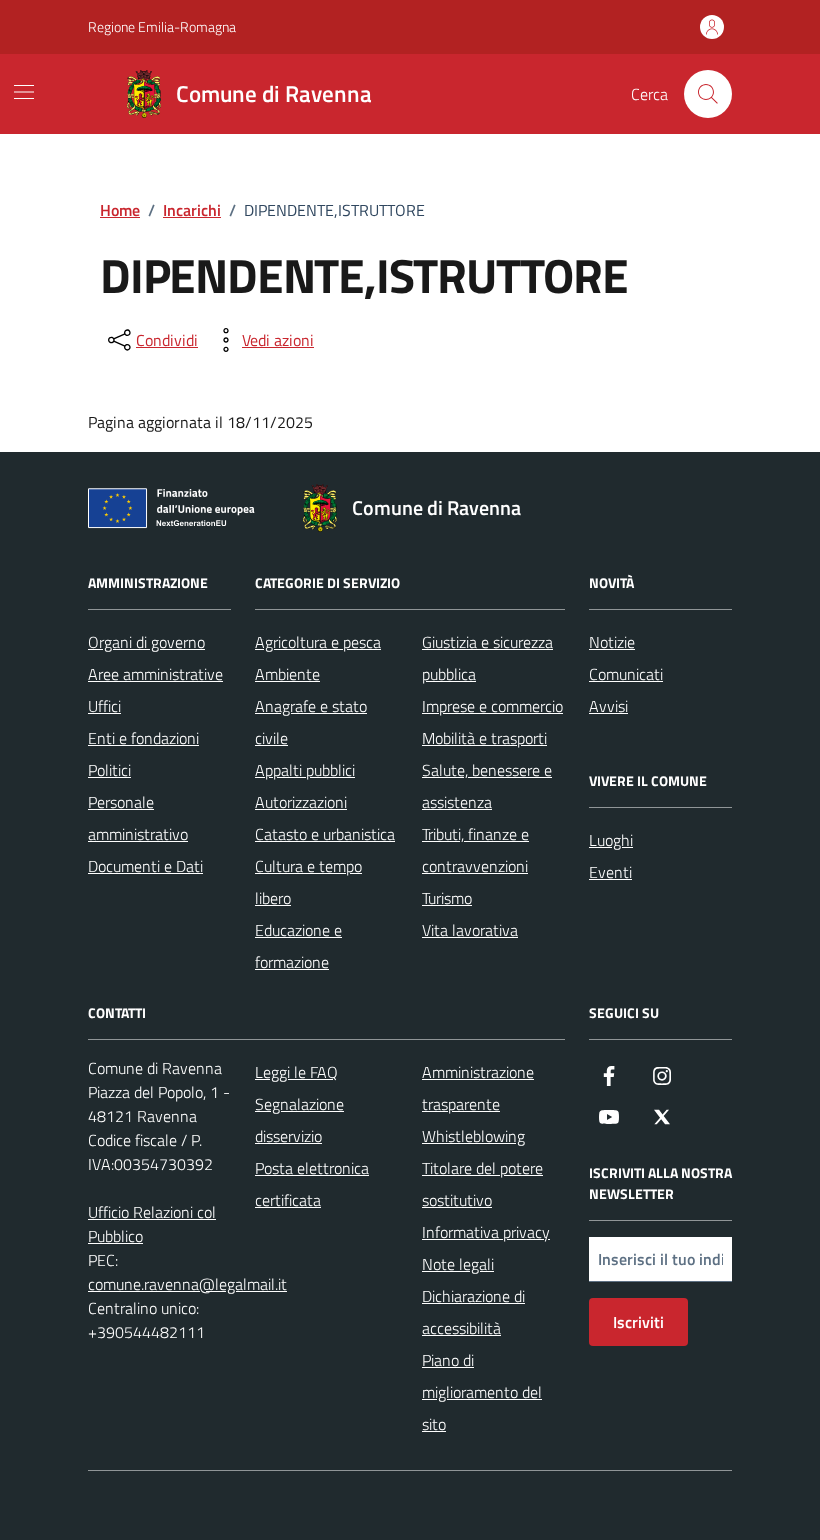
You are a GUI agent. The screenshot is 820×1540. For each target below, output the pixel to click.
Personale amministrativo (138, 818)
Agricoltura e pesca (318, 642)
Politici (109, 770)
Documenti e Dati (145, 866)
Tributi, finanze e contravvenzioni (475, 850)
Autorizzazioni (301, 802)
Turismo (447, 898)
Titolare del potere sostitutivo (482, 1184)
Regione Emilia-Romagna (162, 26)
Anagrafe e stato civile (311, 722)
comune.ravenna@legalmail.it (187, 1284)
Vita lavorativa (470, 930)
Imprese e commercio (492, 706)
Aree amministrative (155, 674)
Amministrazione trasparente (478, 1088)
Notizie (612, 642)
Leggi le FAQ (296, 1072)
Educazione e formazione (298, 946)
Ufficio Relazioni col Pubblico (152, 1224)
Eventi (610, 872)
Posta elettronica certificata (312, 1184)
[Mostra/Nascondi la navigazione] (24, 92)
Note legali (458, 1264)
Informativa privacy (486, 1232)
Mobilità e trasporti (484, 738)
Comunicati (626, 674)
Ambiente (287, 674)
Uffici (104, 706)
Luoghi (611, 840)
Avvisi (608, 706)
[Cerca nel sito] (708, 94)
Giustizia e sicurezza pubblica (487, 658)
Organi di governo (146, 642)
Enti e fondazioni (143, 738)
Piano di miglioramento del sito (482, 1392)
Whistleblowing (473, 1136)
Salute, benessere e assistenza (487, 786)
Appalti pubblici (305, 770)
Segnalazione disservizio (299, 1120)
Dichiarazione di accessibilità (473, 1312)
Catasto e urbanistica (325, 834)
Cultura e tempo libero (308, 882)
